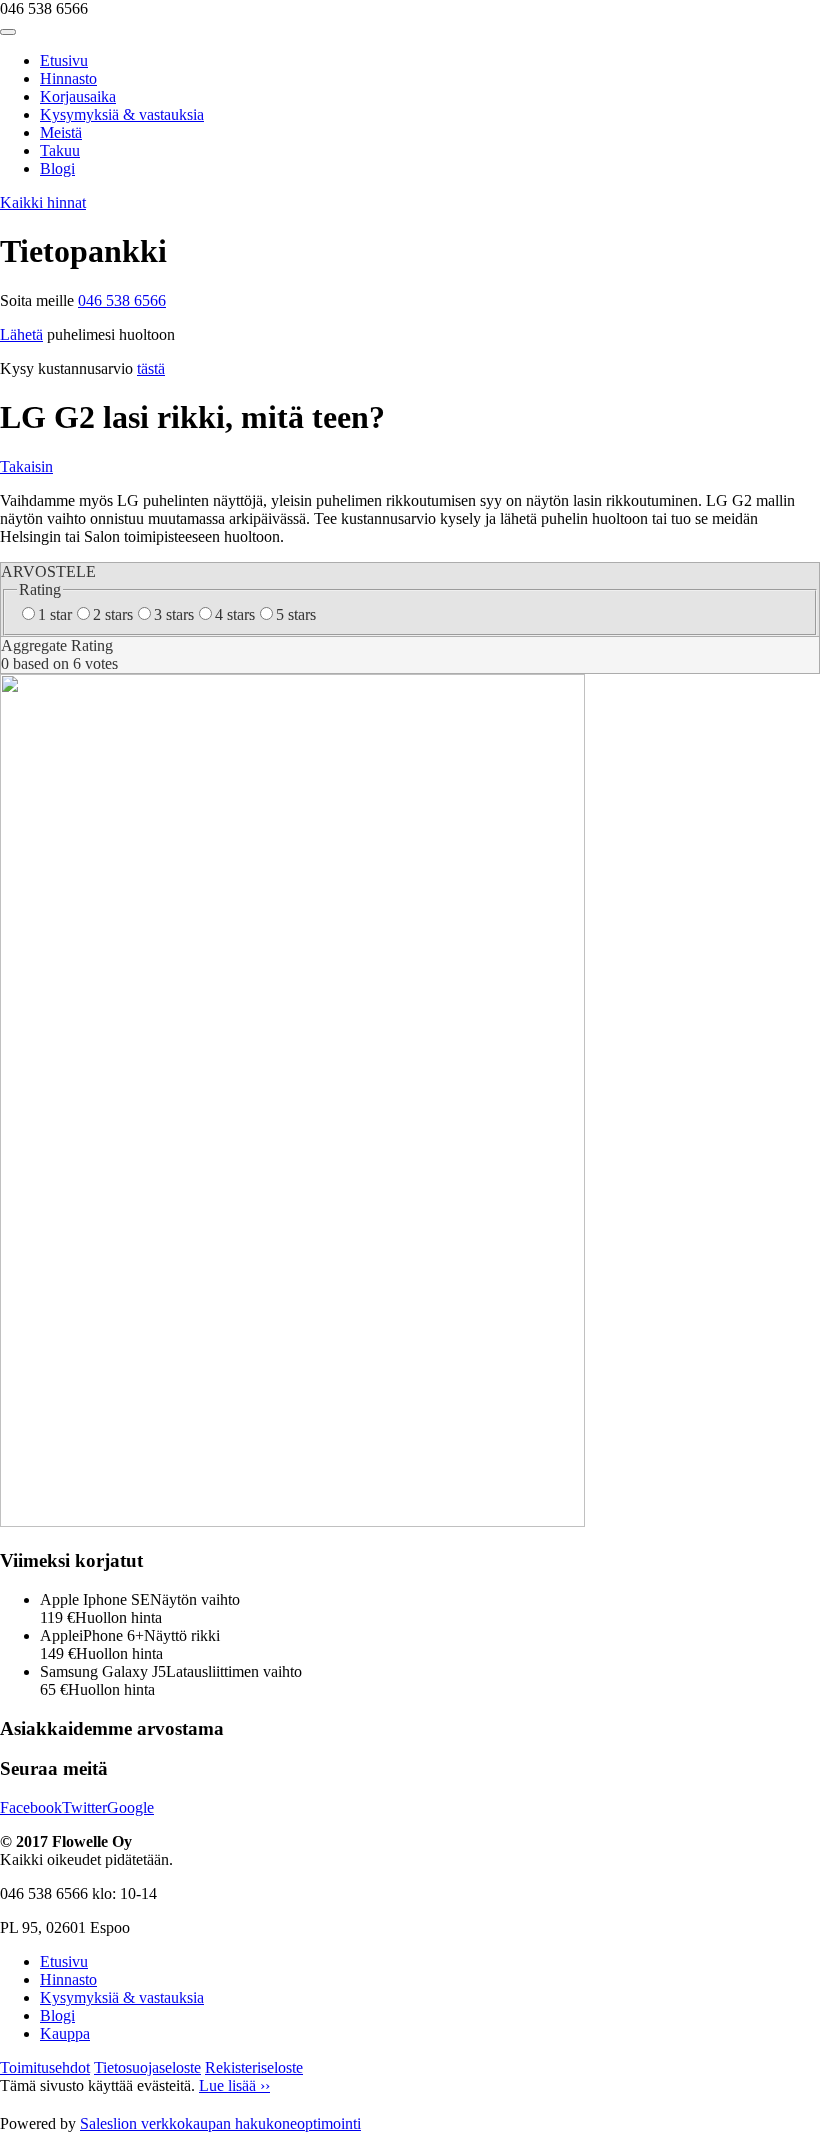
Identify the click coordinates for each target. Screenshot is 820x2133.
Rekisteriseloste (254, 2067)
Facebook (31, 1807)
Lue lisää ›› (234, 2085)
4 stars (235, 614)
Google (130, 1807)
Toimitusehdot (45, 2067)
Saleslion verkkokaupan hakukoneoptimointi (220, 2123)
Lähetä (21, 334)
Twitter (84, 1807)
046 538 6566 (122, 300)
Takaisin (26, 466)
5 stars (296, 614)
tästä (151, 368)
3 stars (174, 614)
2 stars (113, 614)
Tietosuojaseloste (147, 2067)
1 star (55, 614)
